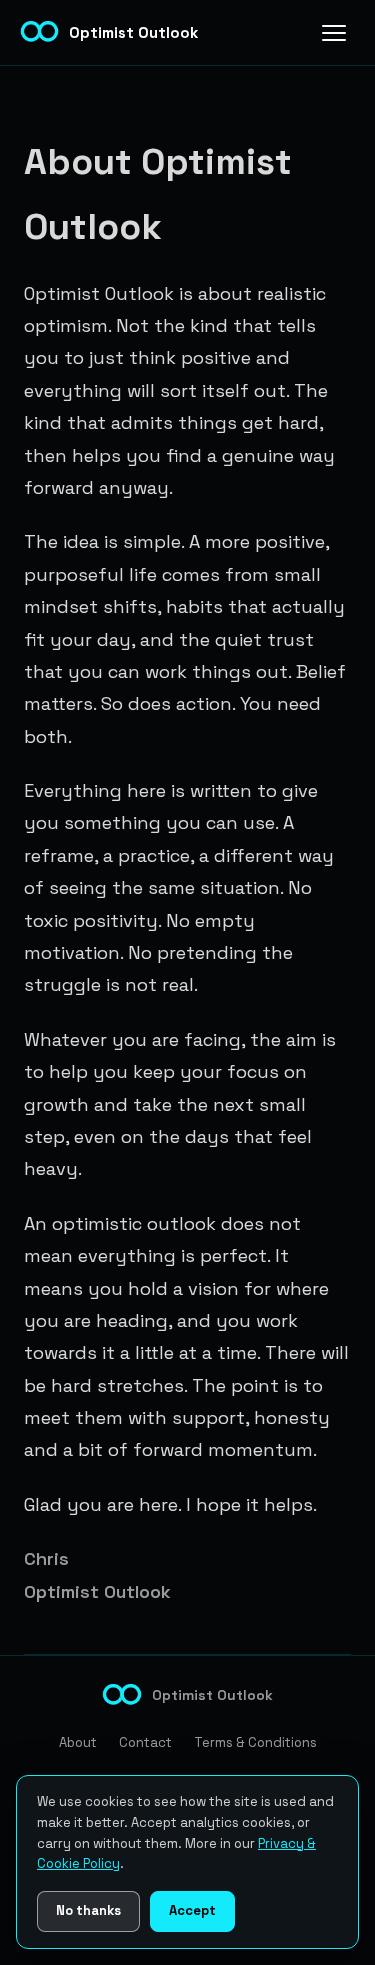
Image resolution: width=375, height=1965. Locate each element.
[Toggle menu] (334, 33)
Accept (192, 1910)
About (78, 1742)
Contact (145, 1742)
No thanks (88, 1910)
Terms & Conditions (255, 1742)
